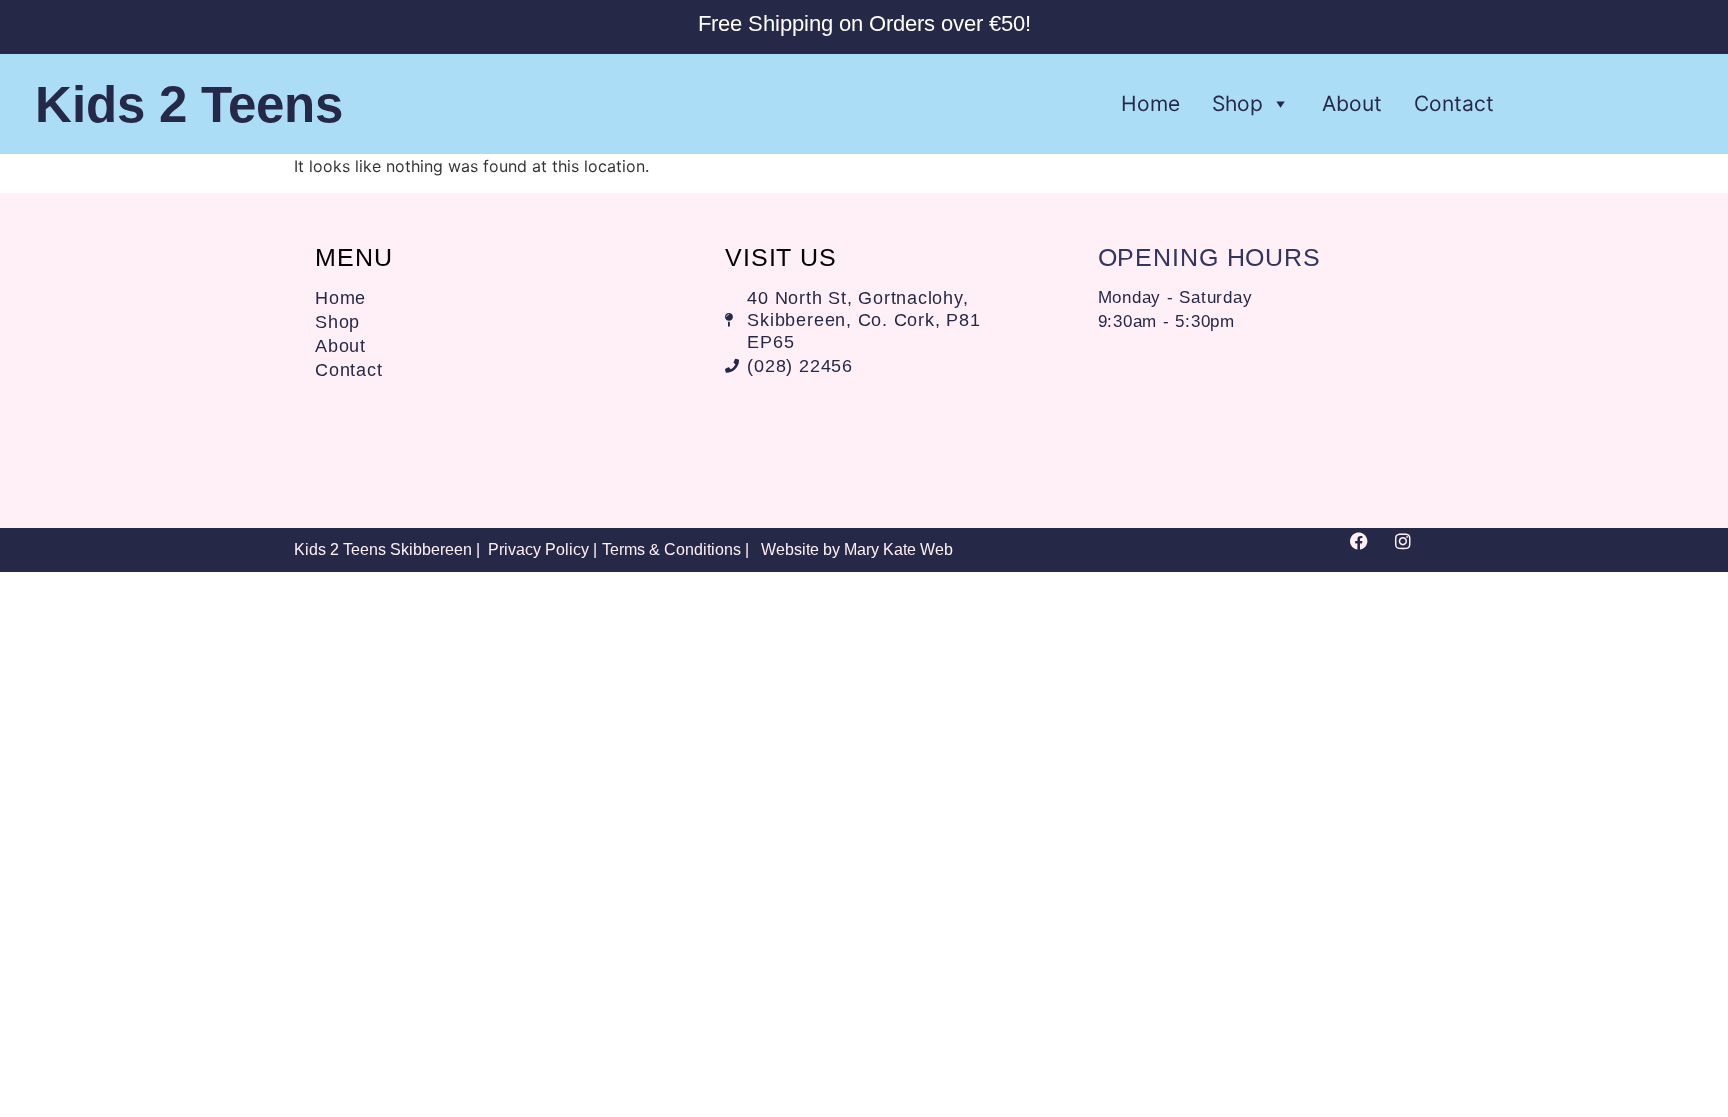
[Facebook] (1368, 550)
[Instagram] (1412, 550)
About (1352, 103)
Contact (1454, 103)
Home (1150, 103)
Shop (1237, 103)
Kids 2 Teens (189, 104)
